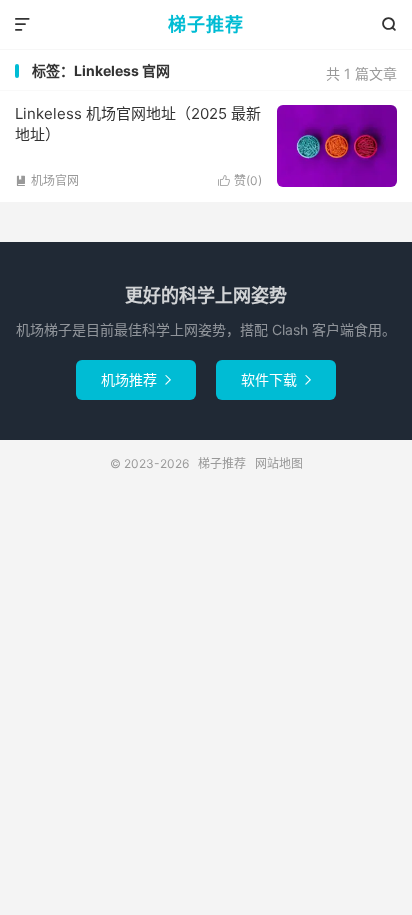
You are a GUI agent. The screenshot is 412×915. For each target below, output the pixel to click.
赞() (240, 180)
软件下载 (276, 379)
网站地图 (279, 463)
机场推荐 (136, 379)
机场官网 (47, 180)
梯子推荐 (206, 24)
